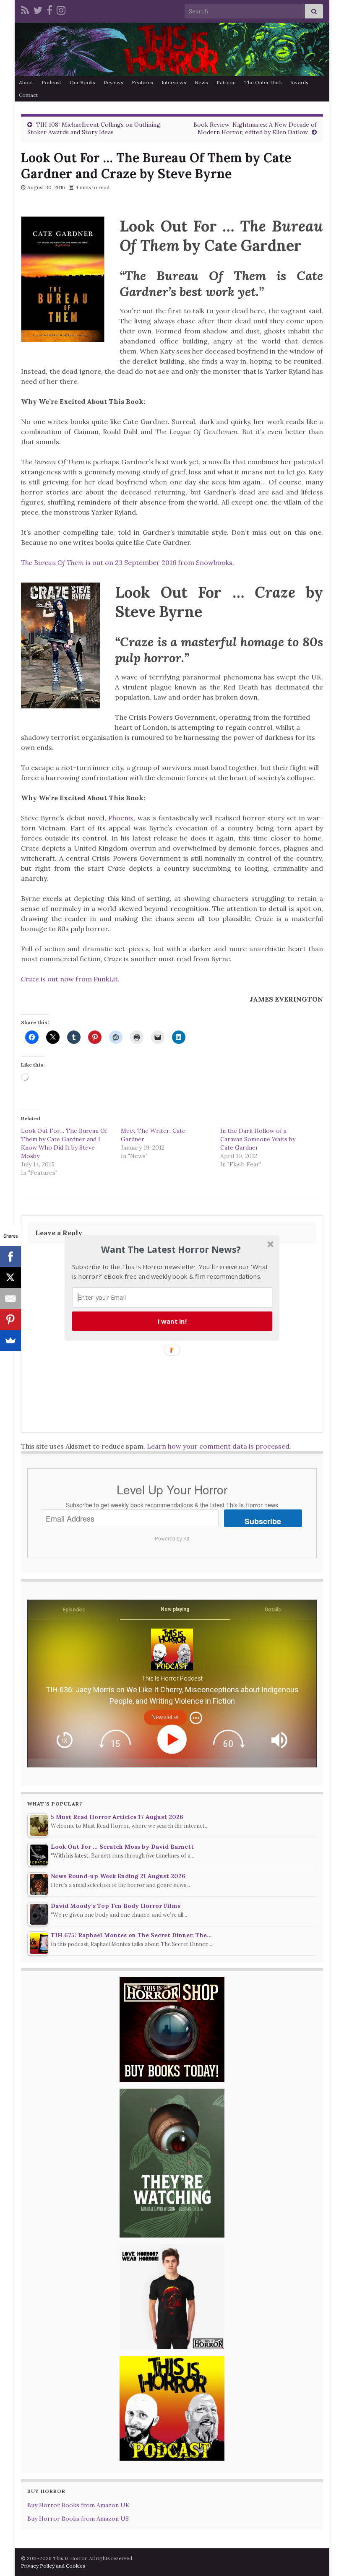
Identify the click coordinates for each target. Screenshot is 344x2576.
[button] (171, 1249)
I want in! (172, 1321)
